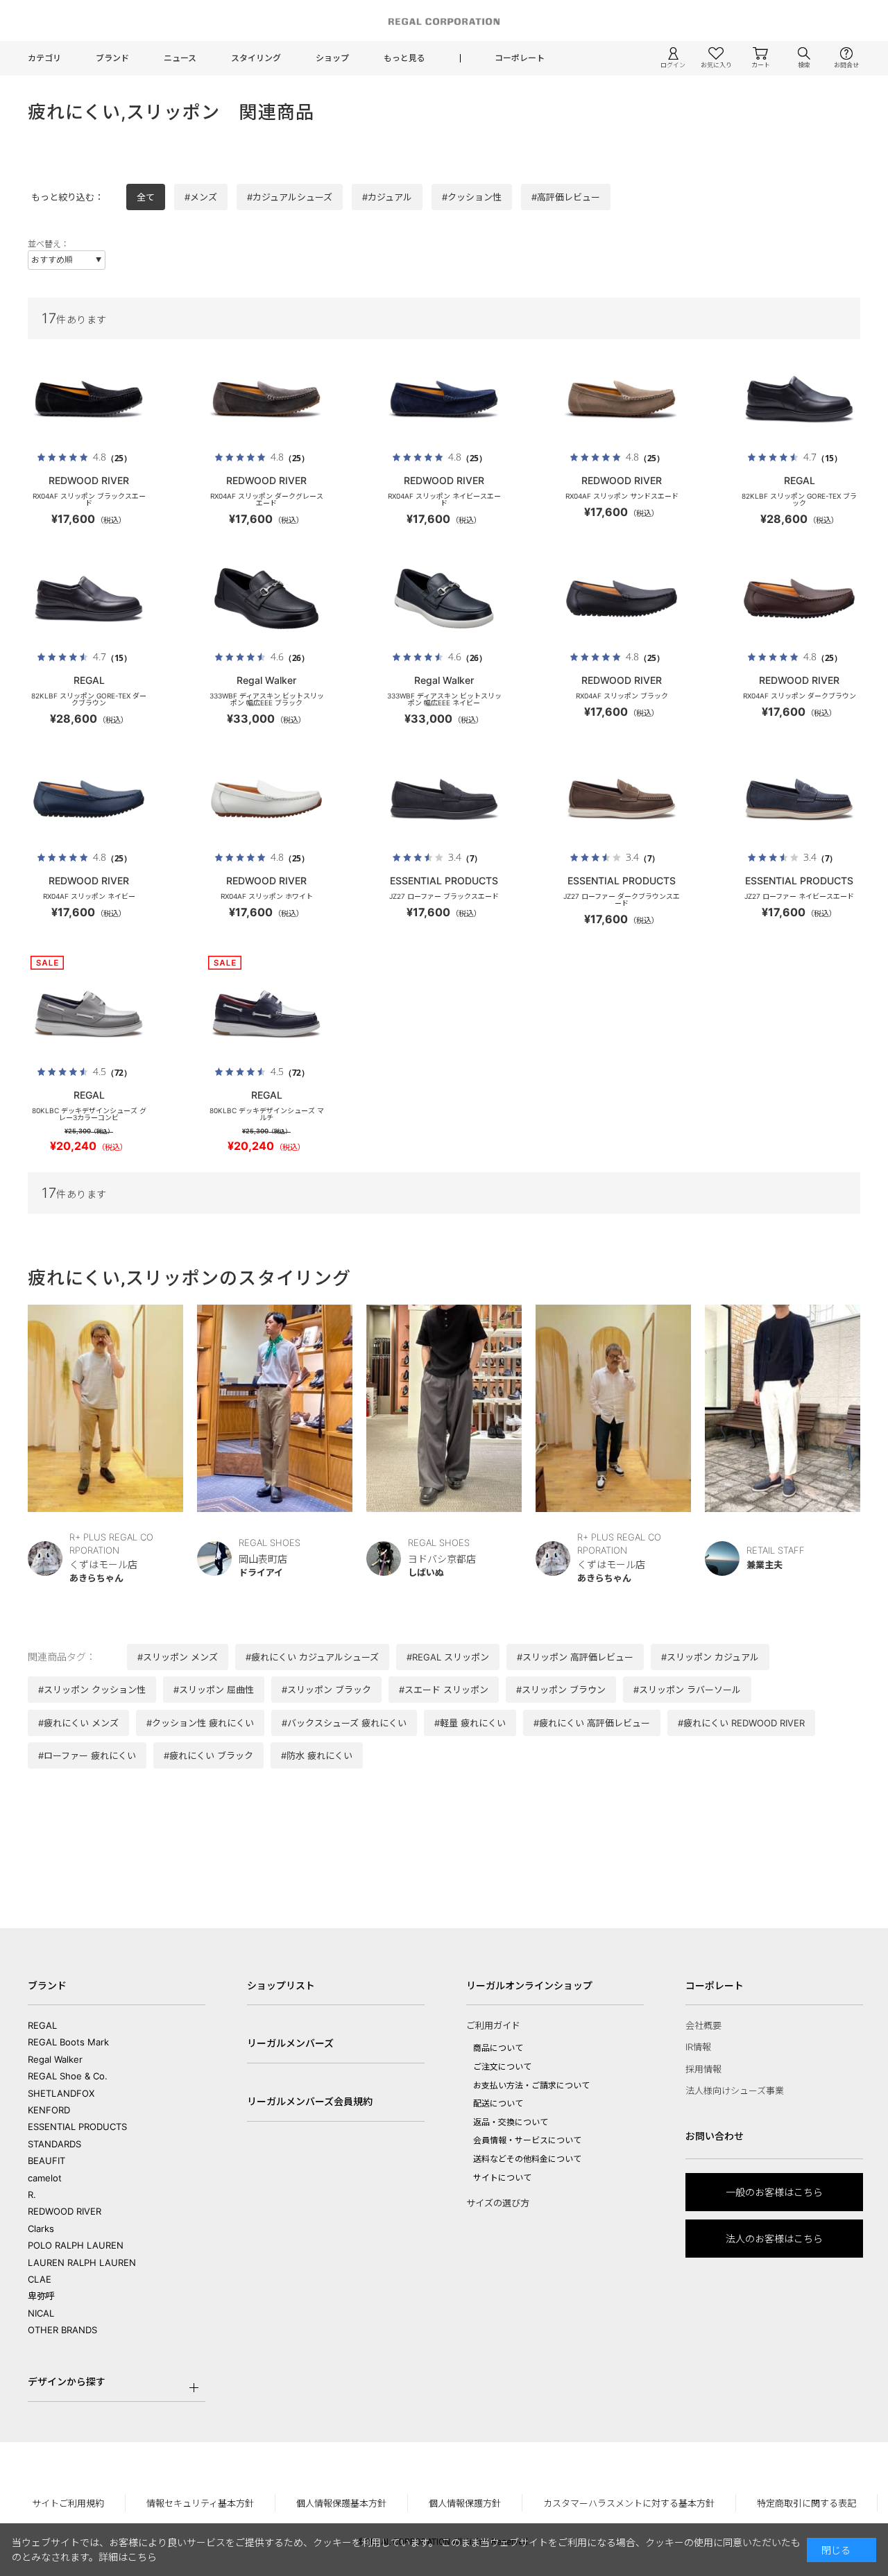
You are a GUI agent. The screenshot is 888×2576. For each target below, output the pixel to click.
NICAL (41, 2313)
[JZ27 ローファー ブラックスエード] (444, 799)
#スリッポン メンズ (178, 1657)
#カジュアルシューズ (290, 197)
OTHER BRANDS (62, 2330)
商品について (498, 2048)
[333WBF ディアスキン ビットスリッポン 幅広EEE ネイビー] (444, 599)
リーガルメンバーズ (290, 2043)
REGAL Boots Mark (68, 2042)
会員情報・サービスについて (527, 2140)
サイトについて (502, 2178)
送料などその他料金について (527, 2159)
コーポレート (520, 58)
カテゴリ (44, 58)
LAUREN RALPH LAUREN (82, 2262)
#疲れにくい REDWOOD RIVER (741, 1723)
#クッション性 (472, 197)
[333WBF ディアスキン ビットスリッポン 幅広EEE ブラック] (266, 599)
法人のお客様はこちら (774, 2239)
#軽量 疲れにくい (470, 1723)
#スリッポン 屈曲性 (214, 1690)
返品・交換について (511, 2122)
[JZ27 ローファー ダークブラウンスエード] (622, 799)
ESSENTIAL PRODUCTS (77, 2127)
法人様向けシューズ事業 (735, 2090)
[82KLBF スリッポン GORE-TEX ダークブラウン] (89, 599)
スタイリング (256, 58)
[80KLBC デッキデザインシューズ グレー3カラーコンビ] (89, 1013)
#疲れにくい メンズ (78, 1723)
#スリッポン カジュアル (710, 1657)
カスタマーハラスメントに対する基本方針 (629, 2503)
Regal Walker (55, 2059)
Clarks (41, 2229)
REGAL (42, 2025)
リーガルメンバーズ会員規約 (310, 2101)
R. (32, 2195)
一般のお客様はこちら (774, 2192)
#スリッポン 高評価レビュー (575, 1657)
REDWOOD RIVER (65, 2211)
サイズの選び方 (498, 2203)
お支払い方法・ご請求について (531, 2085)
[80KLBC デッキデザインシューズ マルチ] (266, 1013)
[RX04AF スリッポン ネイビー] (89, 799)
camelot (45, 2178)
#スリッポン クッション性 (92, 1690)
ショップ (332, 58)
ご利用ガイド (493, 2025)
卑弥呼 (41, 2296)
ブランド (112, 58)
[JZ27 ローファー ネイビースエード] (799, 799)
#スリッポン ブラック (326, 1690)
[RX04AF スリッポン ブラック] (622, 599)
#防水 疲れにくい (317, 1755)
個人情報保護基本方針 (341, 2503)
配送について (498, 2103)
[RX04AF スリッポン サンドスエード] (622, 399)
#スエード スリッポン (444, 1690)
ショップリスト (281, 1985)
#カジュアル (387, 197)
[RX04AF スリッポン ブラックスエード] (89, 399)
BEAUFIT (46, 2161)
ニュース (180, 58)
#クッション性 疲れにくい (200, 1723)
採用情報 (703, 2069)
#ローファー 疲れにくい (87, 1755)
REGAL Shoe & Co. (68, 2076)
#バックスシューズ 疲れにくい (344, 1723)
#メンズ (201, 197)
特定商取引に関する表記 (806, 2503)
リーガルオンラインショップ (529, 1985)
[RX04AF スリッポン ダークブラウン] (799, 599)
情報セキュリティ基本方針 (200, 2503)
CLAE (40, 2279)
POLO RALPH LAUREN (76, 2245)
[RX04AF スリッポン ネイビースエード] (444, 399)
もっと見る (404, 58)
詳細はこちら (128, 2557)
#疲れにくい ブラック (208, 1755)
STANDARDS (54, 2144)
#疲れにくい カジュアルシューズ (312, 1657)
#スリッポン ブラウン (561, 1690)
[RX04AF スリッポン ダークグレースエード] (266, 399)
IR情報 (698, 2047)
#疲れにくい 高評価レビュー (592, 1723)
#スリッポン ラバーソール (687, 1690)
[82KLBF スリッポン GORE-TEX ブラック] (799, 399)
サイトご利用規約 (68, 2503)
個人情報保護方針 (465, 2503)
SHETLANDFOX (61, 2093)
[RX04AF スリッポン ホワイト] (266, 799)
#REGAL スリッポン (448, 1657)
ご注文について (502, 2067)
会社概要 (703, 2025)
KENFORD (49, 2110)
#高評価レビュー (566, 197)
